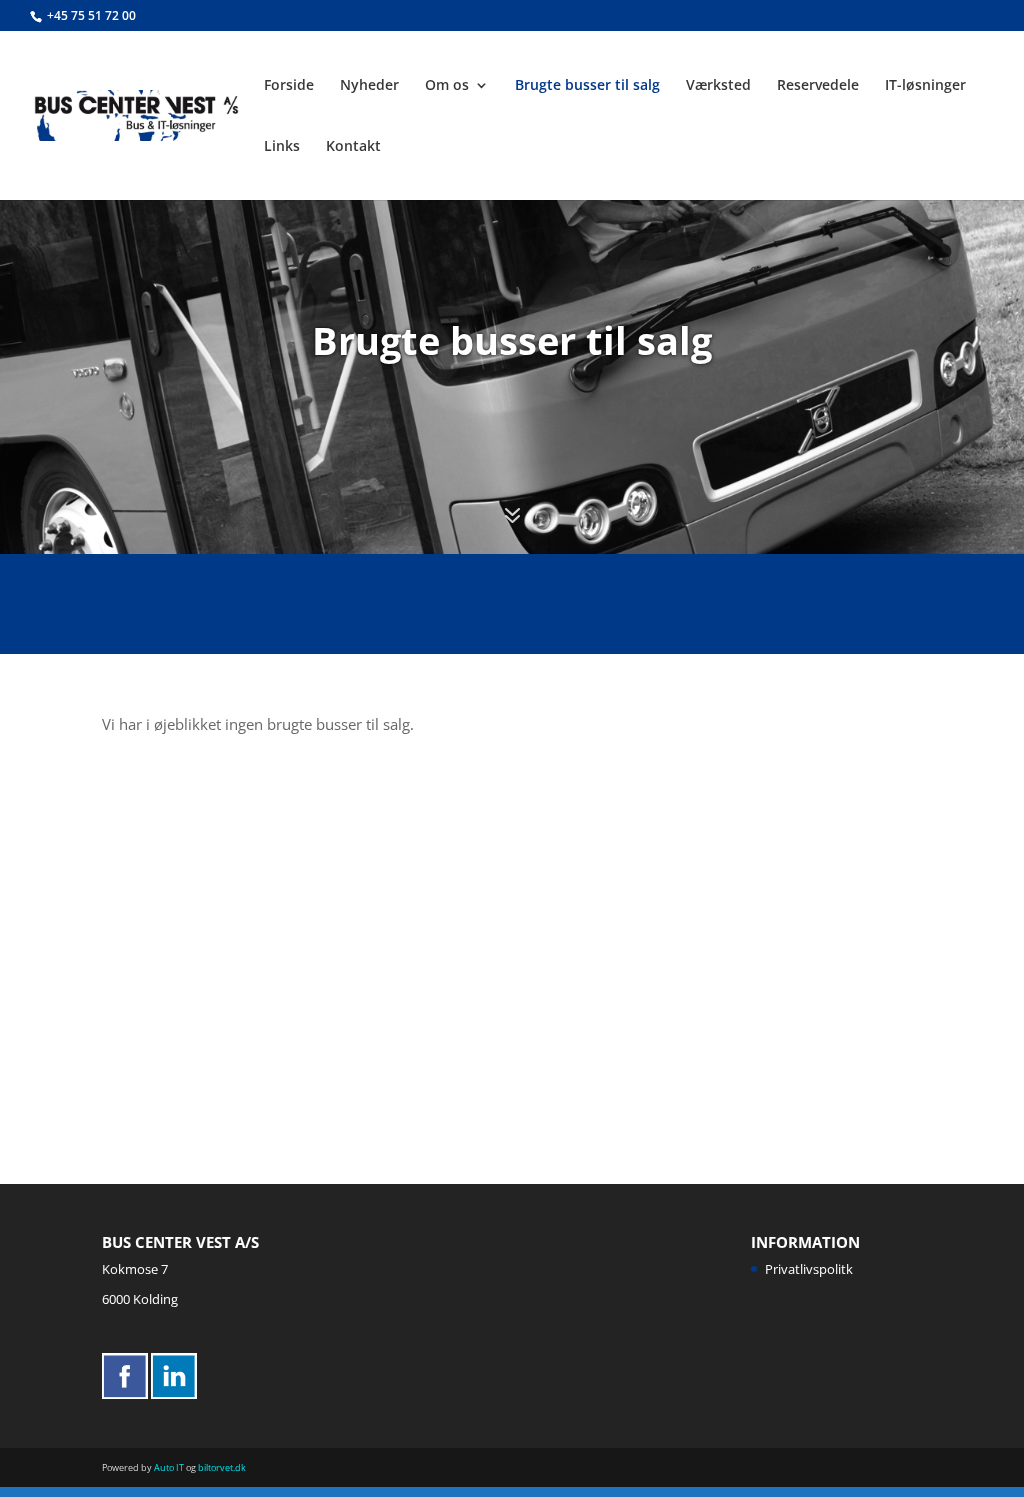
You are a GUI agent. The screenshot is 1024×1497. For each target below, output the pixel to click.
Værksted (718, 86)
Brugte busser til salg (587, 86)
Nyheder (369, 86)
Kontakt (353, 147)
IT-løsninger (925, 86)
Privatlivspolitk (809, 1269)
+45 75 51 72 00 (91, 15)
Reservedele (818, 86)
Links (282, 147)
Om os (447, 86)
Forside (289, 86)
